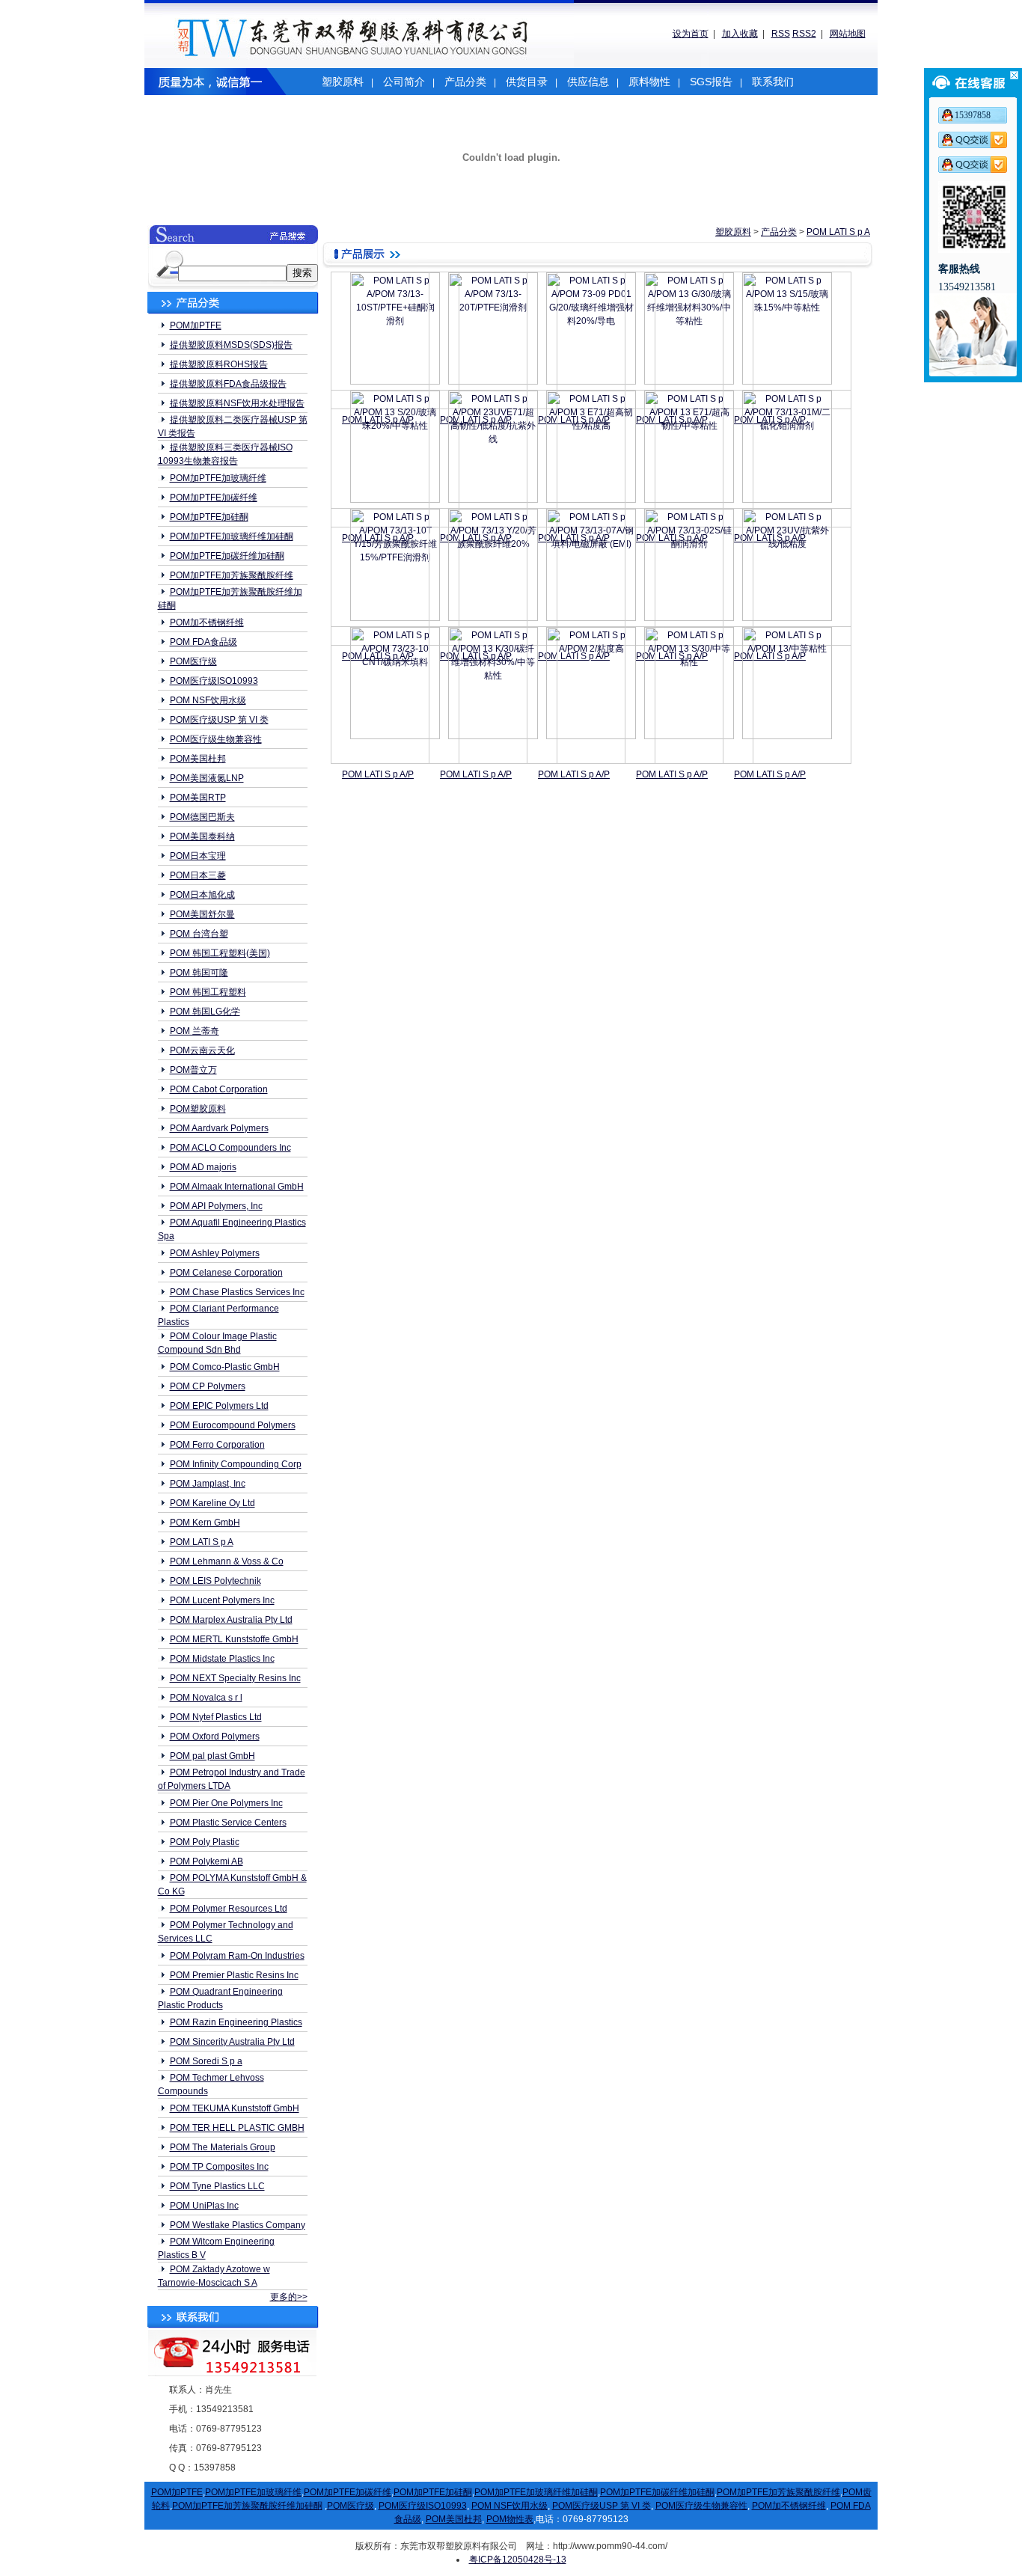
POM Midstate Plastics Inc (222, 1659)
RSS (781, 34)
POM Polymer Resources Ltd (229, 1909)
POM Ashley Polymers (215, 1253)
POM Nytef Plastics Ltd (216, 1717)
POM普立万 (193, 1070)
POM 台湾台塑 (199, 934)
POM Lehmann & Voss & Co (227, 1561)
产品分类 (465, 82)
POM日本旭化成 (202, 895)
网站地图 (848, 34)
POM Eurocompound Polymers (233, 1425)
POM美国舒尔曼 (202, 914)
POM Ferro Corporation (217, 1445)
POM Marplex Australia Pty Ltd (231, 1620)
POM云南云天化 (202, 1050)
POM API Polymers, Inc (216, 1206)
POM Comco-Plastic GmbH (225, 1367)
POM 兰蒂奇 (195, 1031)
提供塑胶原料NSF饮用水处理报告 (237, 403)
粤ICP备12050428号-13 (518, 2560)
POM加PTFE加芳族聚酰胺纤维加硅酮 (247, 2506)
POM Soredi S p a (206, 2061)
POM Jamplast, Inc (208, 1484)
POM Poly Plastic (205, 1842)
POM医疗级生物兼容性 (216, 739)
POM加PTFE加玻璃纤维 (218, 478)
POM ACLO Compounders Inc (230, 1148)
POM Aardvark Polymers (219, 1128)
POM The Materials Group (223, 2147)
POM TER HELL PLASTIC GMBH (237, 2128)
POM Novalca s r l (206, 1698)
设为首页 (691, 34)
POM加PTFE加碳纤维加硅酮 (227, 556)
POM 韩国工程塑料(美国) (220, 953)
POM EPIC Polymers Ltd (219, 1406)
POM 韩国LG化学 (205, 1012)
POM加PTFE (196, 325)
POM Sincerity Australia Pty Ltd (232, 2042)
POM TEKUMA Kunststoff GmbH (235, 2108)
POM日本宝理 (198, 856)
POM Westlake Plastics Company (238, 2225)
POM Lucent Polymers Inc (222, 1600)
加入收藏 (740, 34)
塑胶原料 (343, 82)
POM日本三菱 (198, 875)
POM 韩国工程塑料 (208, 992)
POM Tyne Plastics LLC (217, 2186)
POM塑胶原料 (198, 1109)
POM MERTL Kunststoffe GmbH (234, 1639)
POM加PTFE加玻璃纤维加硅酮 (232, 536)
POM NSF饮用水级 (208, 700)
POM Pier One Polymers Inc (226, 1803)
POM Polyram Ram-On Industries (237, 1956)
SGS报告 (711, 82)
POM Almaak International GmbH (237, 1187)
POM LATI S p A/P (378, 774)
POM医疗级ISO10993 (214, 681)
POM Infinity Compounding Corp (236, 1464)
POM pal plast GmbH (212, 1756)
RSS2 (804, 34)
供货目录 (527, 82)
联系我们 (773, 82)
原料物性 (649, 82)
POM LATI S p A (202, 1542)
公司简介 (404, 82)
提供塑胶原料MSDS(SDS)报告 (231, 345)
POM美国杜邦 (198, 759)
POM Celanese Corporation (226, 1273)
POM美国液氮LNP (207, 778)
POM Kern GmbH (205, 1523)
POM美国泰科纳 (202, 836)
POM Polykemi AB (206, 1861)
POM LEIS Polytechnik (215, 1581)
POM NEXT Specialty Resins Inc (235, 1678)
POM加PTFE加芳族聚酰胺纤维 (232, 575)
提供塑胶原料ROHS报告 (219, 364)
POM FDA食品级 (204, 642)
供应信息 (588, 82)
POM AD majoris (203, 1167)
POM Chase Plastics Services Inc (237, 1292)
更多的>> (289, 2297)
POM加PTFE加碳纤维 (214, 498)
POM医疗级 (193, 661)
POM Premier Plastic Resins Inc (234, 1975)
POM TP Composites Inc (219, 2167)
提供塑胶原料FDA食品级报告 (228, 384)
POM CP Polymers (208, 1386)
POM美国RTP (198, 798)
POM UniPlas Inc (204, 2206)
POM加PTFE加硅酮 (209, 517)
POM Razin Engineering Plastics (236, 2022)
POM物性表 (510, 2519)
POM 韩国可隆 (199, 973)
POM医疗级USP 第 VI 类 (219, 720)
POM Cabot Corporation (219, 1089)
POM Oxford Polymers (215, 1737)
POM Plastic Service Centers (228, 1823)
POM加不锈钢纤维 (207, 622)
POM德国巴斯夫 (202, 817)
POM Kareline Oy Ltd (212, 1503)
